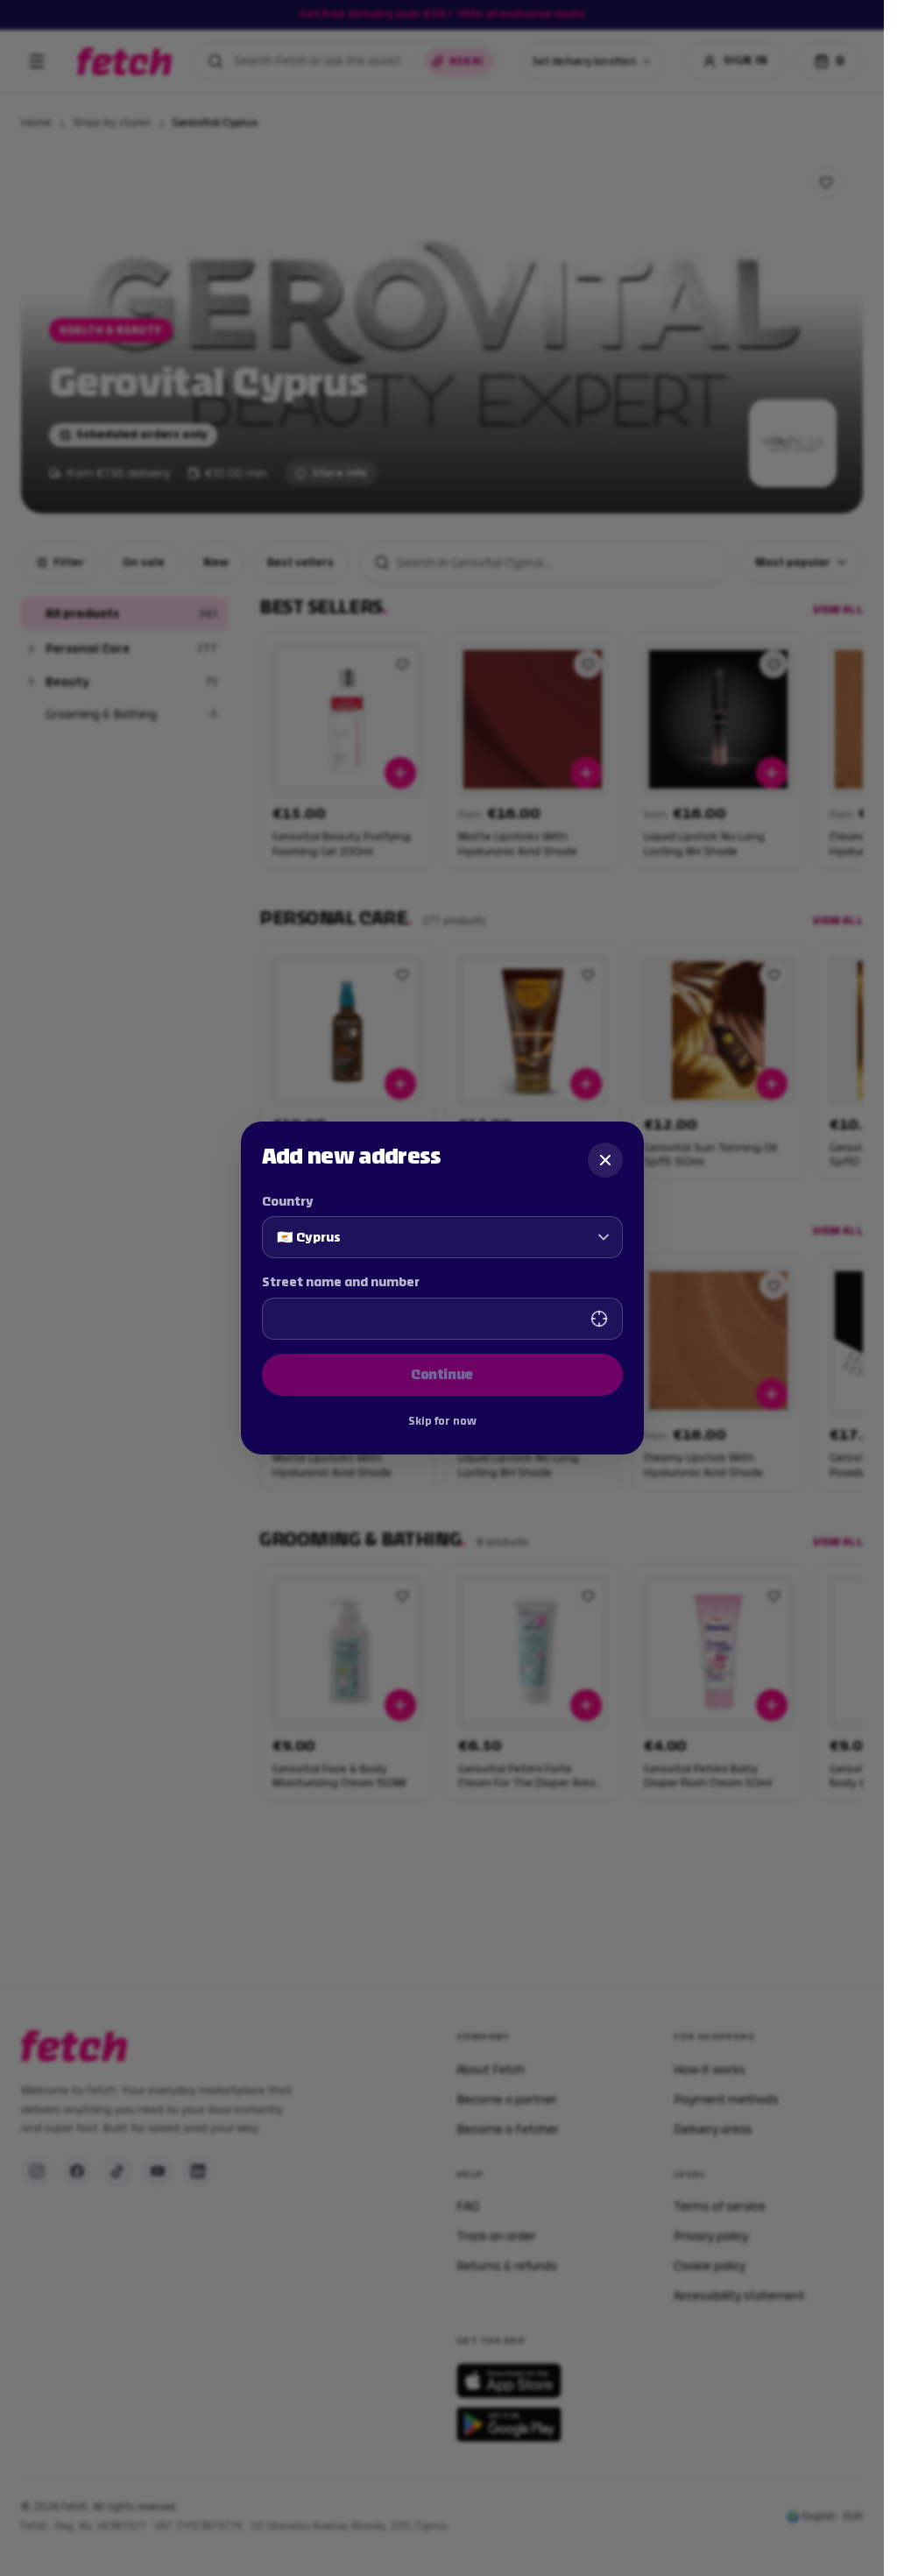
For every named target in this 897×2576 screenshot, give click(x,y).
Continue (442, 1374)
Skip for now (442, 1421)
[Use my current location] (599, 1319)
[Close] (605, 1160)
